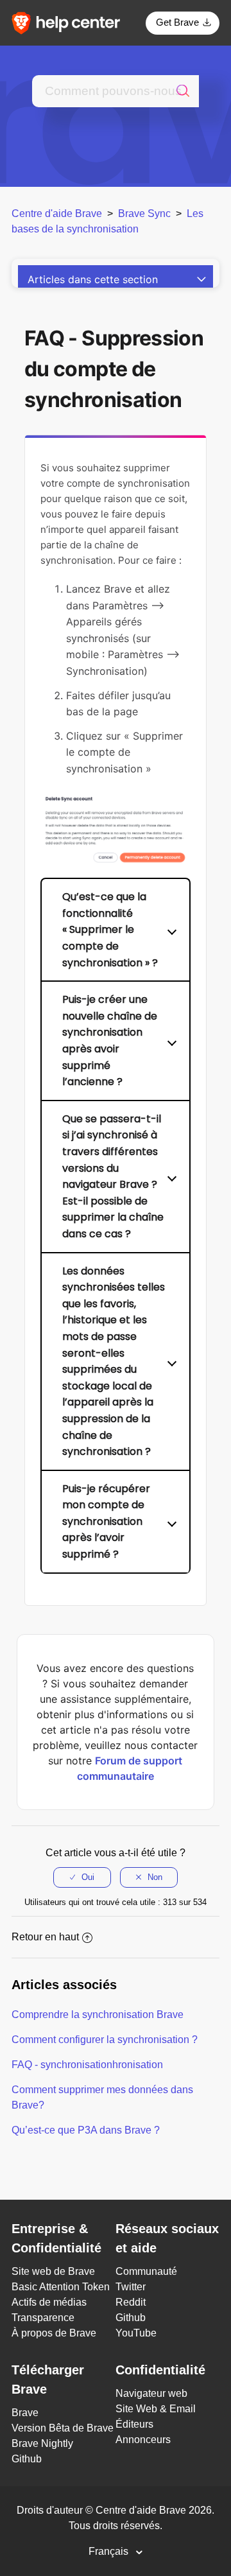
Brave (25, 2413)
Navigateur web (151, 2393)
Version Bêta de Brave (63, 2428)
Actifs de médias (49, 2302)
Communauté (146, 2271)
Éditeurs (134, 2424)
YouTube (136, 2333)
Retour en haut (45, 1937)
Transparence (43, 2318)
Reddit (131, 2302)
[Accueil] (70, 22)
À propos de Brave (54, 2333)
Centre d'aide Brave (57, 213)
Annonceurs (143, 2440)
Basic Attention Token (61, 2287)
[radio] (82, 1877)
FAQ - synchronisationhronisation (87, 2065)
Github (131, 2318)
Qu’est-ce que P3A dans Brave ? (86, 2130)
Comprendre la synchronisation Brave (98, 2015)
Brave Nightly (42, 2443)
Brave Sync (144, 213)
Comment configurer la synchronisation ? (105, 2040)
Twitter (131, 2287)
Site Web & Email (156, 2409)
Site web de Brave (53, 2271)
